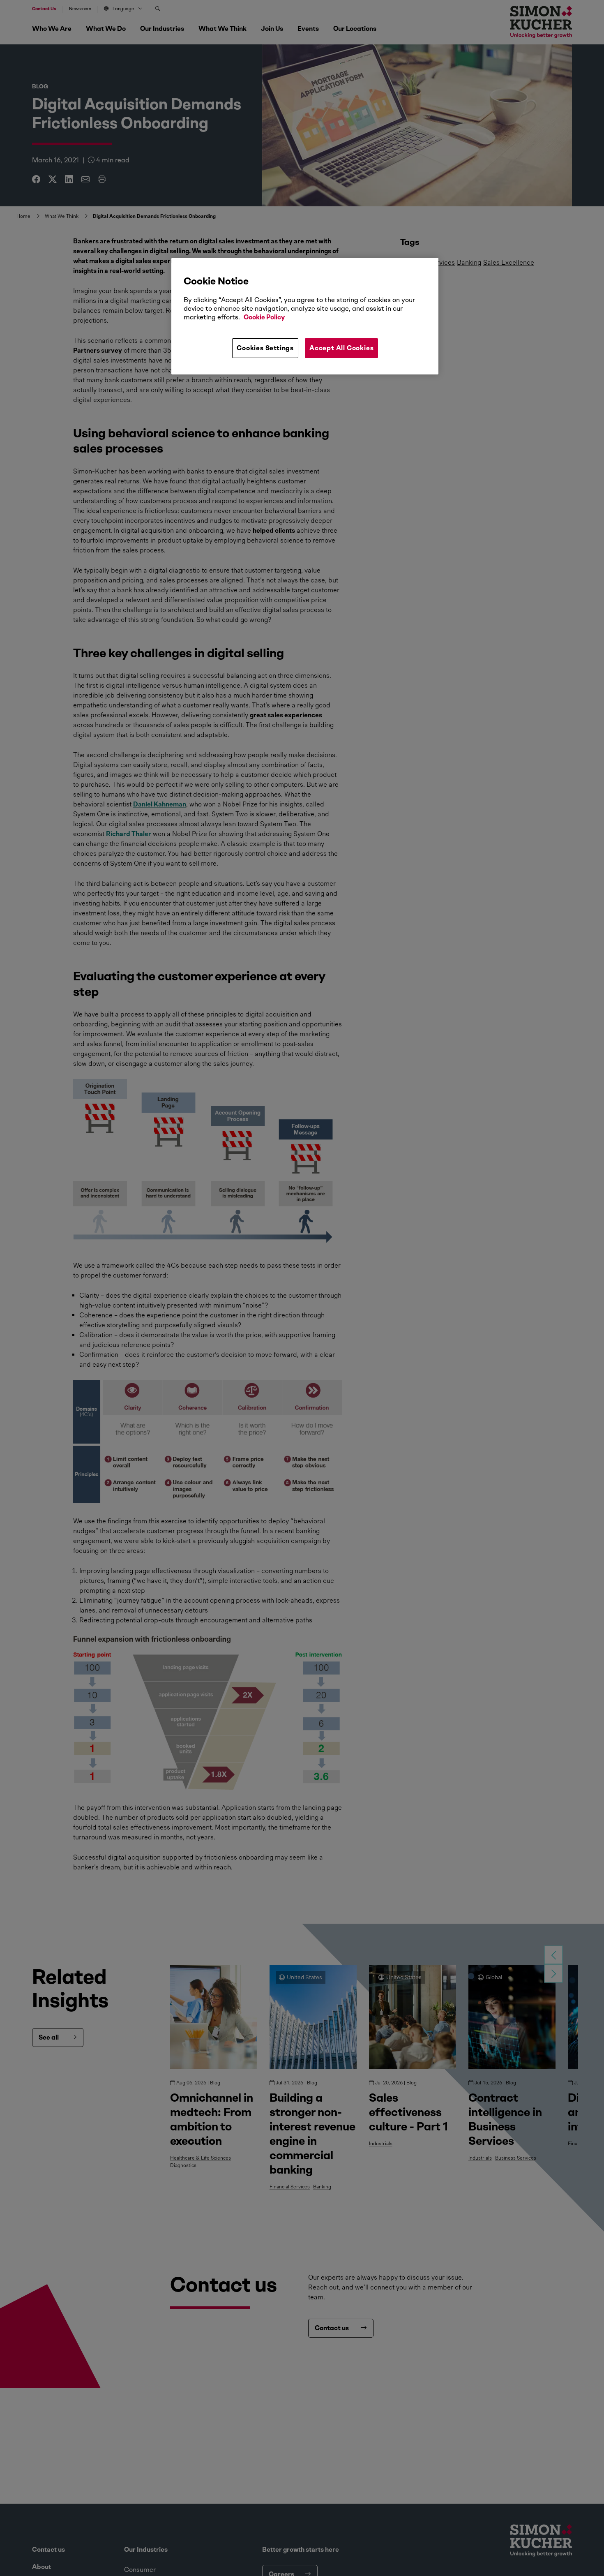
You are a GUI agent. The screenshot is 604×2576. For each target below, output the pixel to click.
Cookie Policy (264, 317)
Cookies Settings (265, 348)
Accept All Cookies (341, 348)
